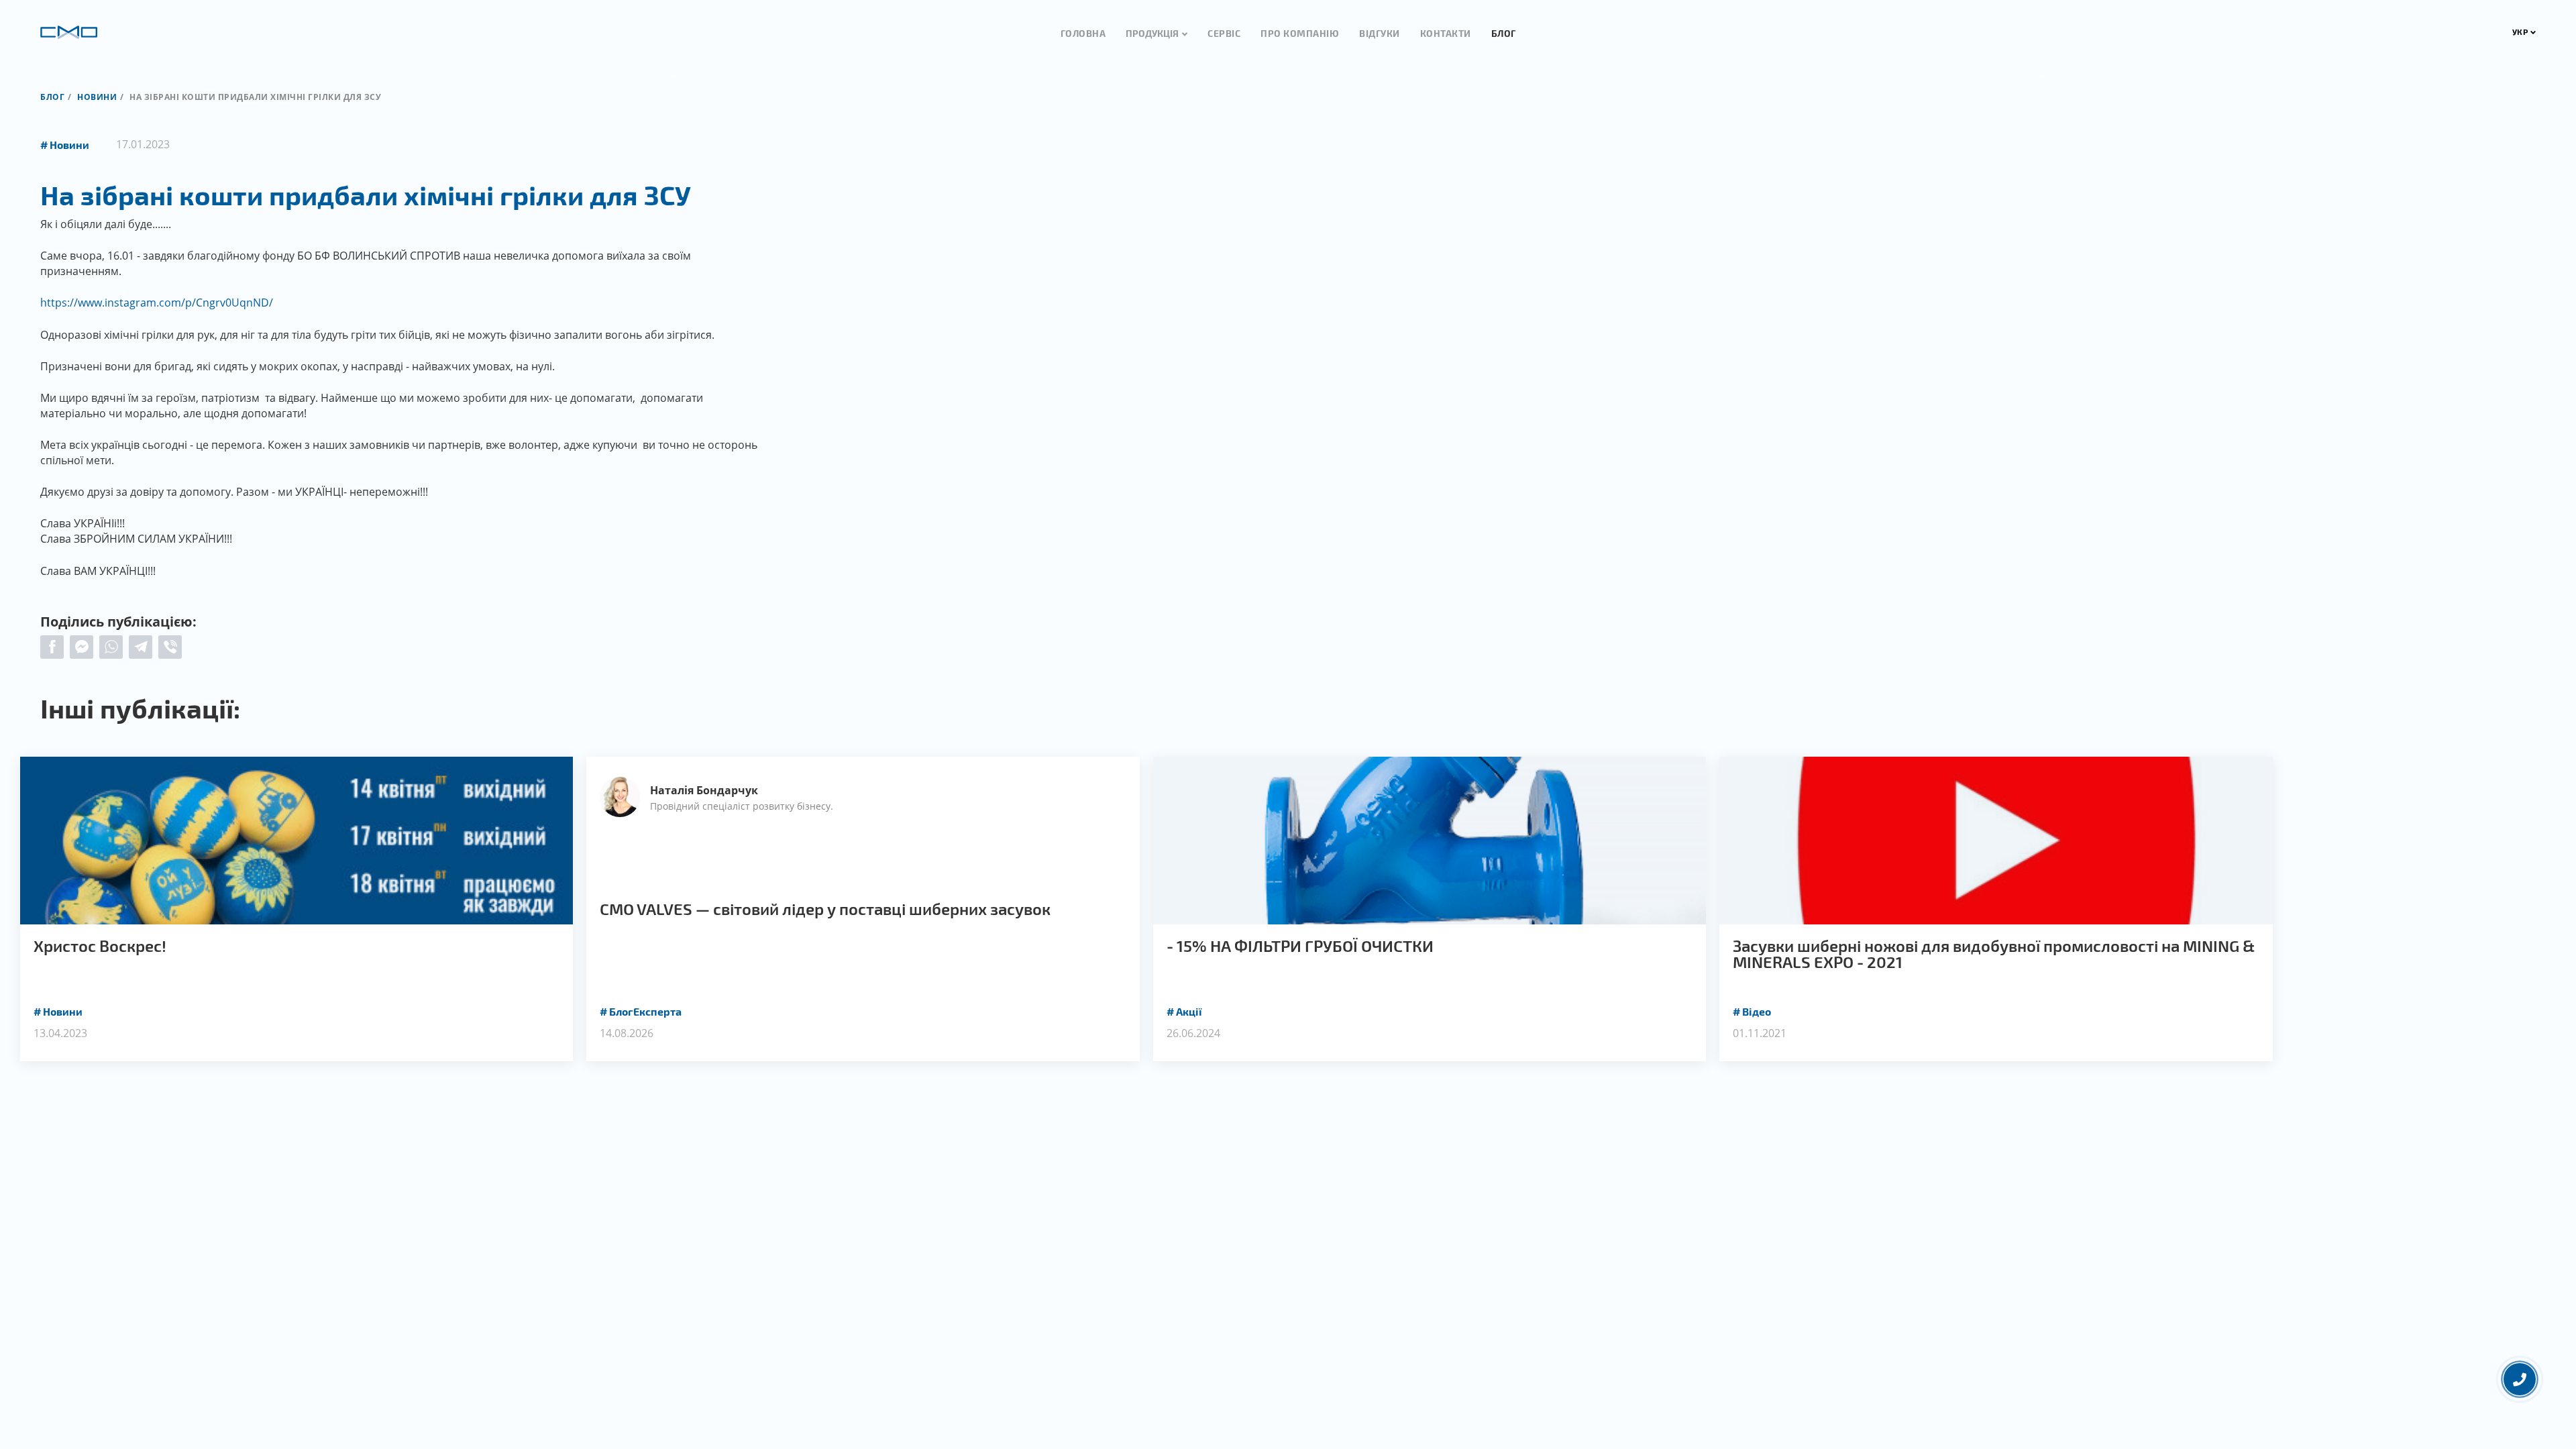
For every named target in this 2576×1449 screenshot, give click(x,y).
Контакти (1446, 33)
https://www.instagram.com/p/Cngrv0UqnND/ (157, 303)
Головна (1083, 33)
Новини (97, 97)
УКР (2520, 32)
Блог (1504, 33)
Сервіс (1224, 33)
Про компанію (1300, 33)
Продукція (1152, 33)
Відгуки (1380, 33)
